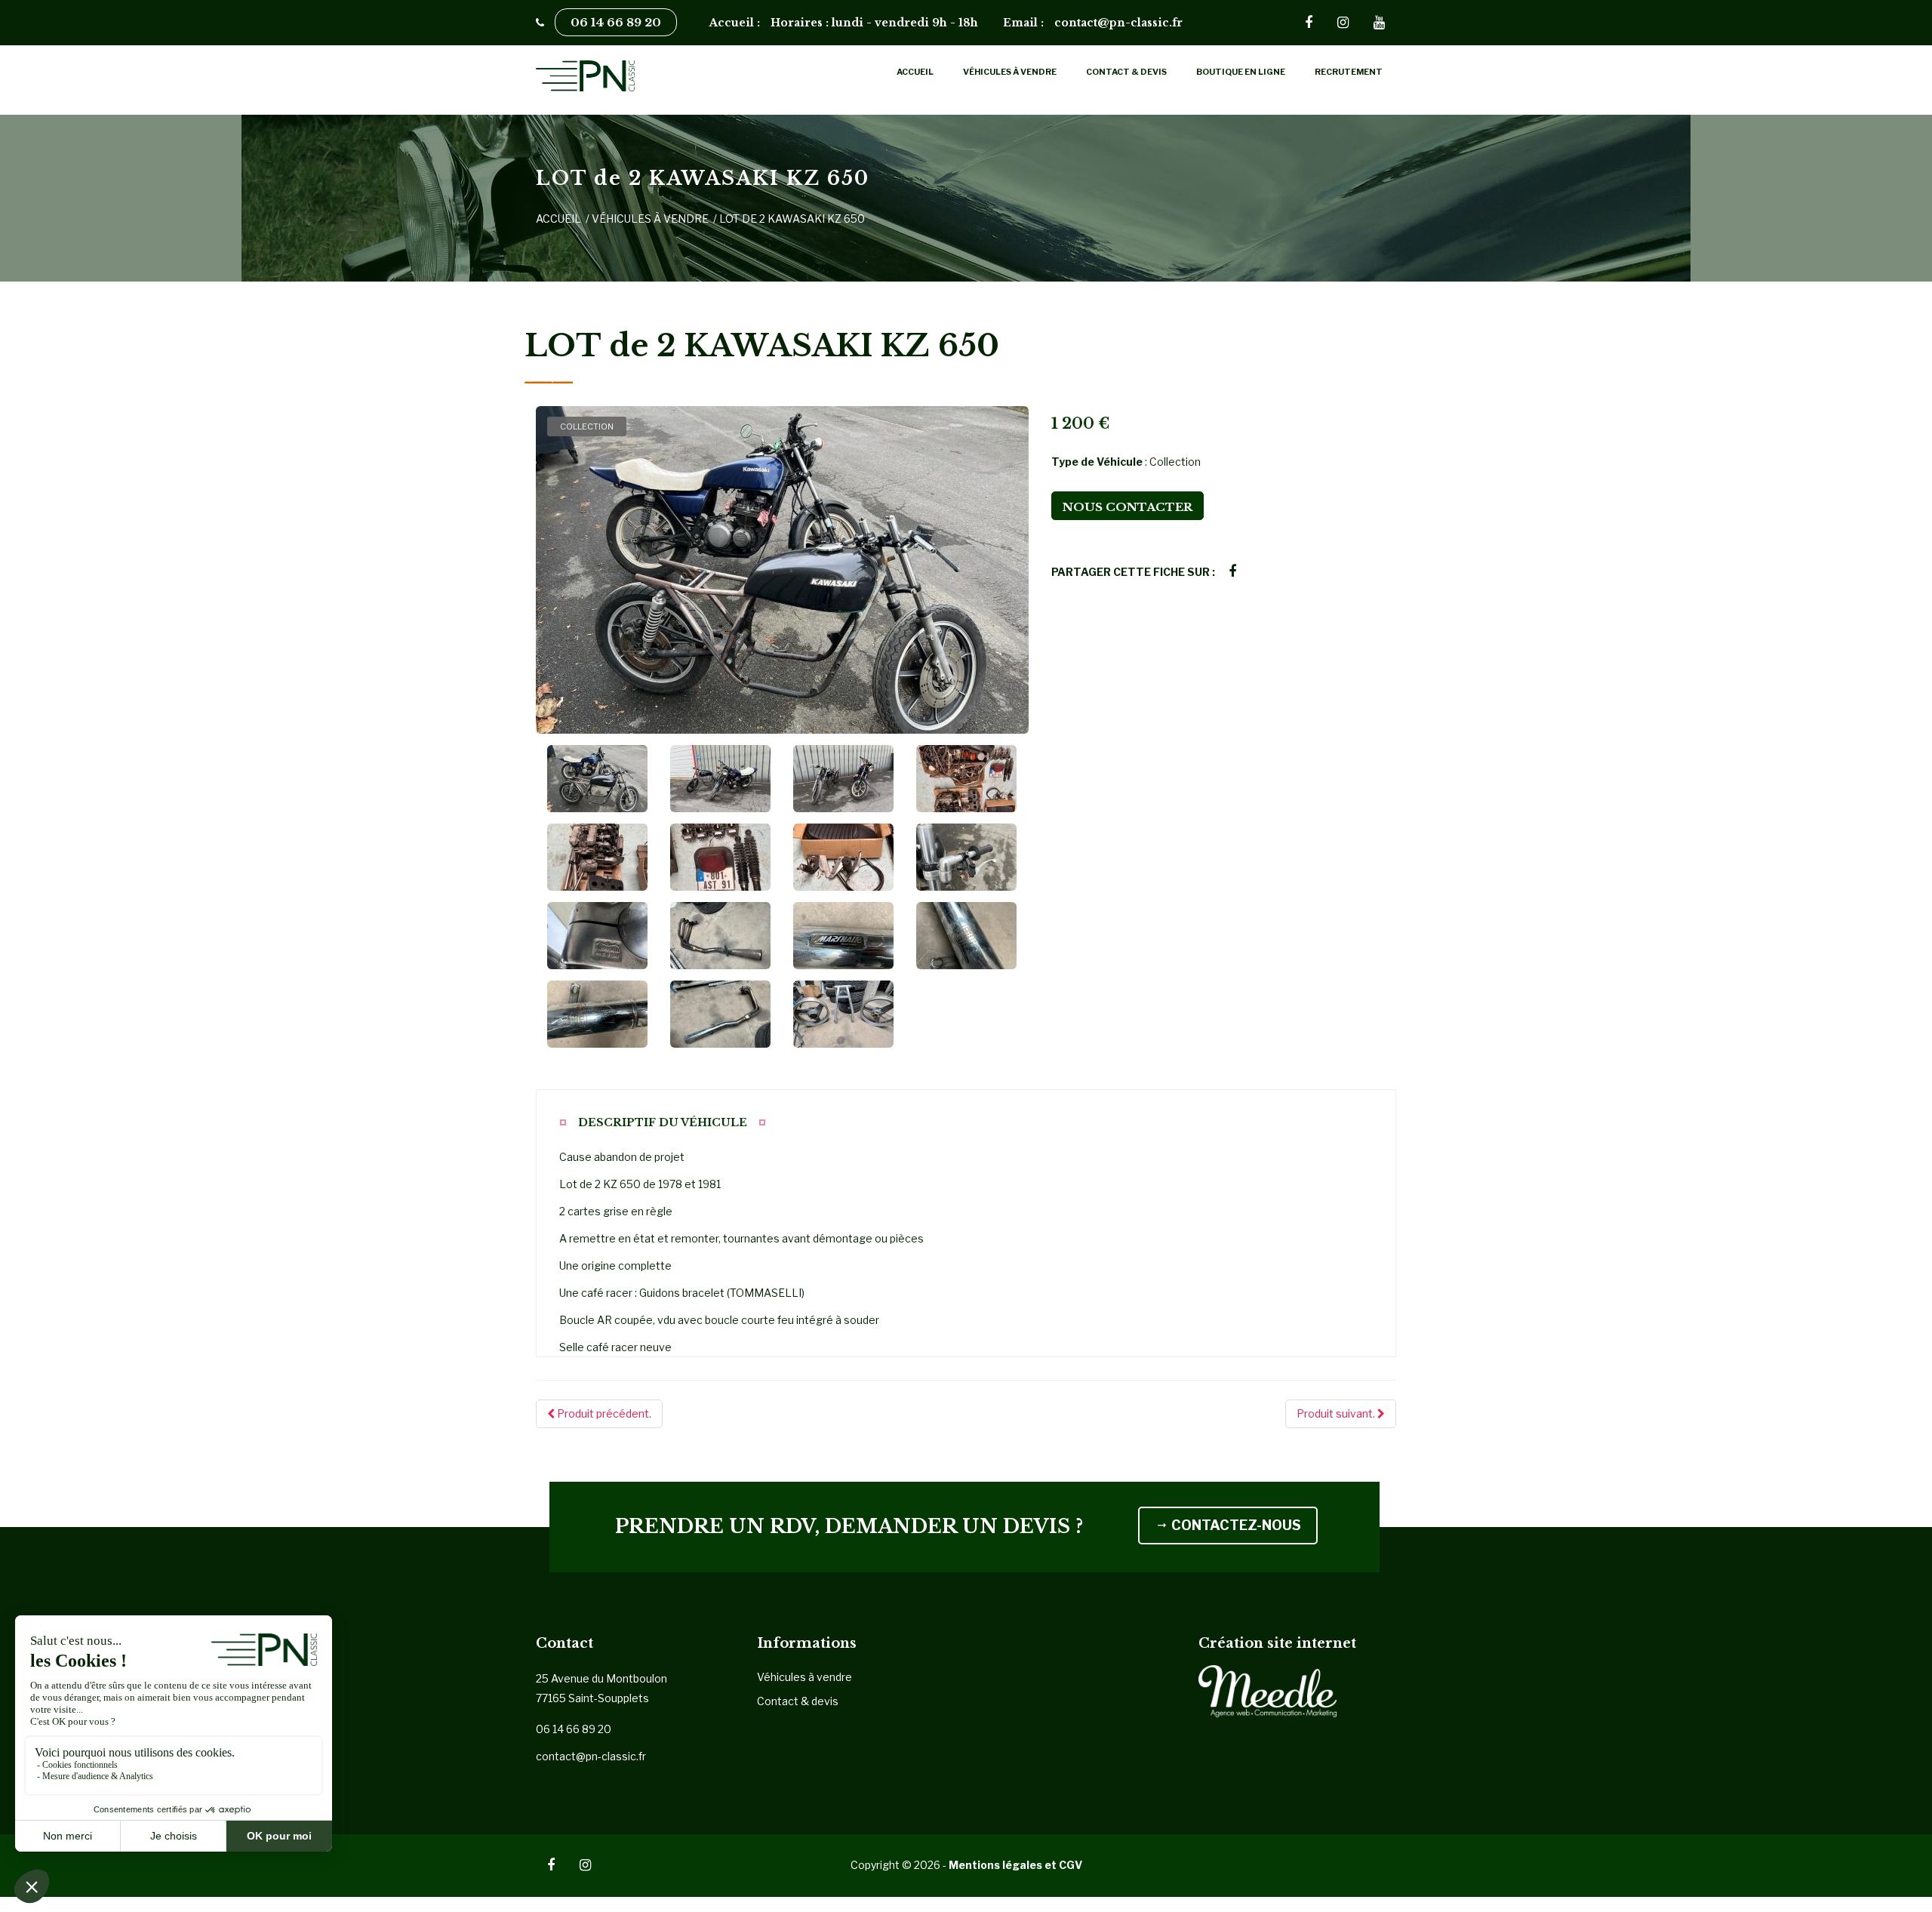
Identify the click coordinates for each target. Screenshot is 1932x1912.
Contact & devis (1126, 72)
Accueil (915, 72)
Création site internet (1277, 1643)
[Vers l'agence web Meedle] (1268, 1690)
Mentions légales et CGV (1015, 1865)
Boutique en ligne (1241, 72)
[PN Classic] (635, 76)
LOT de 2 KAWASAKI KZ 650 (792, 219)
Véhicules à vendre (1010, 72)
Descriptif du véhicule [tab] (663, 1122)
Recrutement (1349, 72)
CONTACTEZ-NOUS (1235, 1525)
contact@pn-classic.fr (591, 1756)
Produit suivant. (1337, 1413)
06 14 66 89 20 (616, 22)
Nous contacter (1128, 507)
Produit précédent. (603, 1413)
